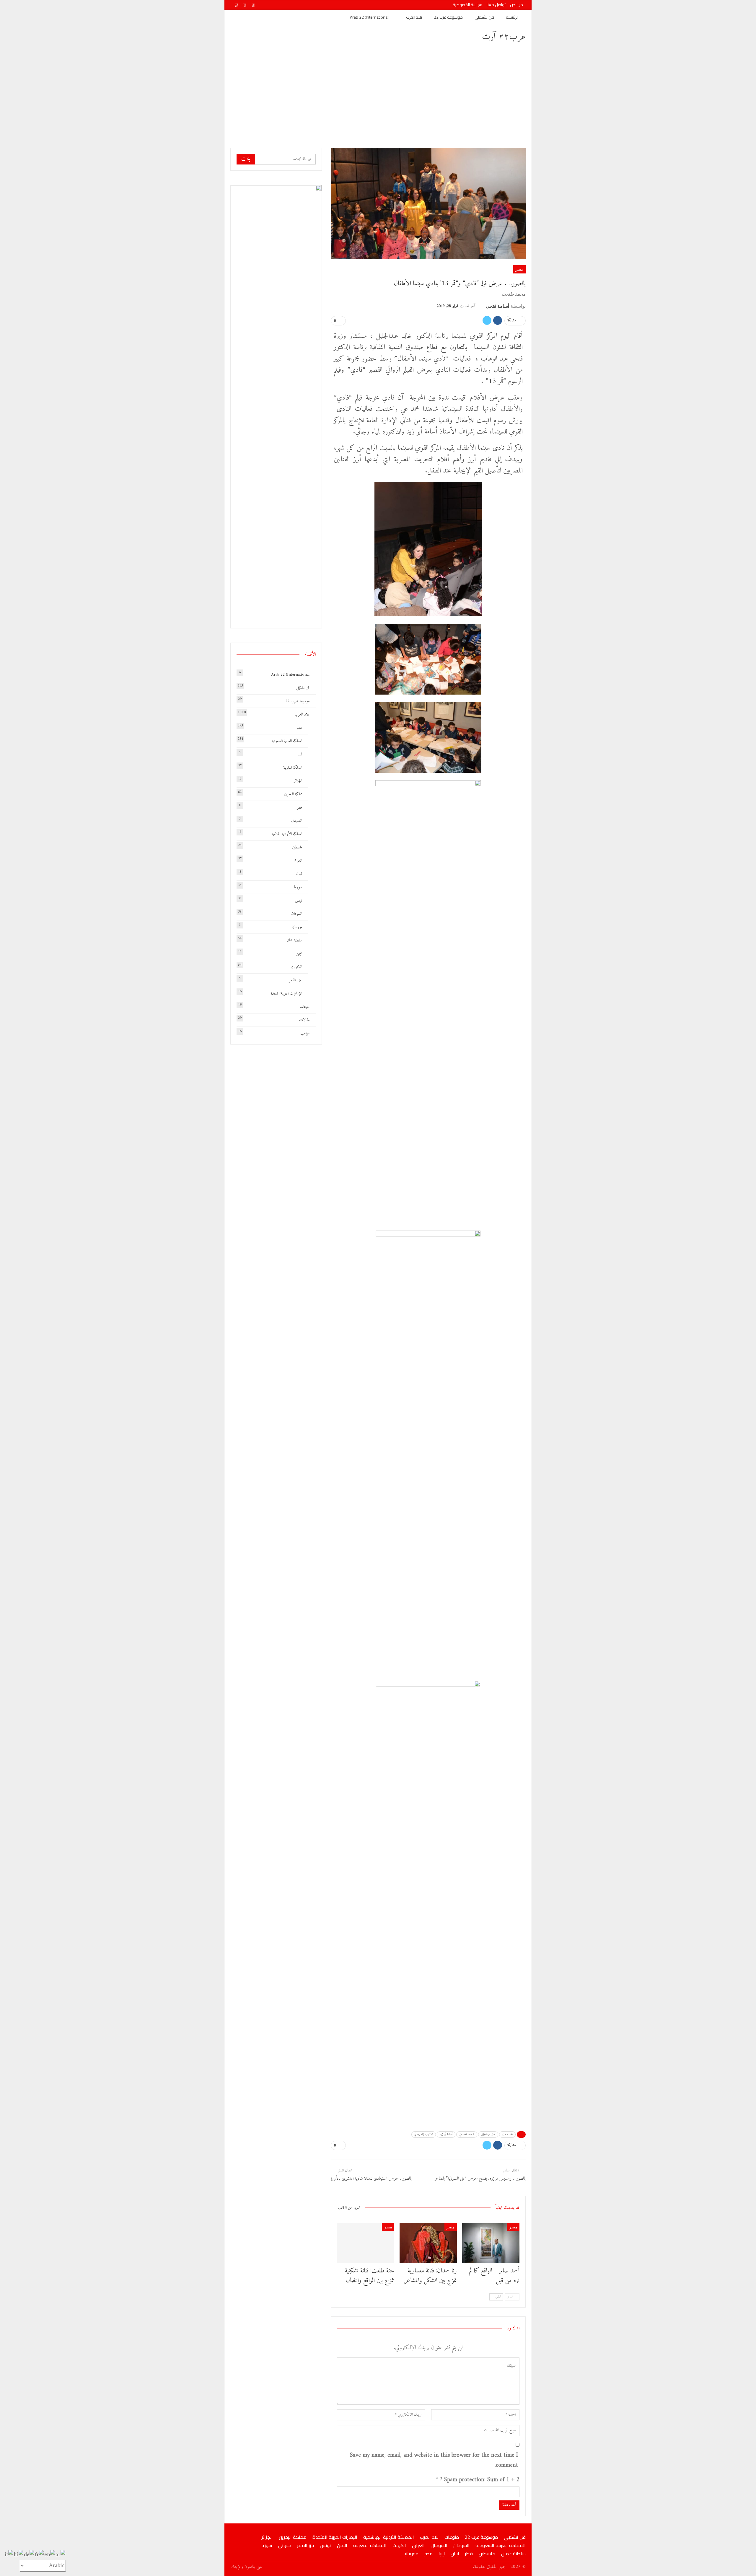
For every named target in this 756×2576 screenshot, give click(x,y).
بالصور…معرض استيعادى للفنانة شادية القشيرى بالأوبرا (371, 2179)
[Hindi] (19, 2555)
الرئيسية (512, 17)
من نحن (517, 5)
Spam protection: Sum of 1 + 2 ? (480, 2480)
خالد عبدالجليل (488, 2134)
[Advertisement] (378, 94)
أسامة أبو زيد (446, 2134)
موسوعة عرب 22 (448, 17)
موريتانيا (297, 927)
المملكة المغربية (293, 768)
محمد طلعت (507, 2134)
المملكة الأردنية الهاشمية (287, 834)
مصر (519, 269)
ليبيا (300, 754)
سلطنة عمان (294, 940)
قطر (300, 808)
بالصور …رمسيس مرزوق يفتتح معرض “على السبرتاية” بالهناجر (480, 2179)
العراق (298, 861)
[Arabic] (61, 2555)
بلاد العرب (414, 17)
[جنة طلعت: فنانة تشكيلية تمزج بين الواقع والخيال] (366, 2243)
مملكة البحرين (293, 794)
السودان (297, 914)
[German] (29, 2555)
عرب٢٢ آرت (504, 37)
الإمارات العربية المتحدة (286, 994)
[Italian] (9, 2555)
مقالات (304, 1020)
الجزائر (298, 781)
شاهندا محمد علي (467, 2134)
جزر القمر (296, 980)
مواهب (305, 1033)
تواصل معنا (496, 5)
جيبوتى (285, 2545)
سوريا (298, 887)
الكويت (296, 967)
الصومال (297, 821)
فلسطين (297, 847)
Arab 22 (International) (370, 17)
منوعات (304, 1007)
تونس (299, 901)
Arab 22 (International (290, 675)
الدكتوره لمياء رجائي (424, 2134)
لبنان (299, 874)
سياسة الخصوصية (467, 5)
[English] (50, 2555)
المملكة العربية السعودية (287, 741)
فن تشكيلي (484, 17)
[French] (40, 2555)
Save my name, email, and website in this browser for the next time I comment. (434, 2461)
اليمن (299, 954)
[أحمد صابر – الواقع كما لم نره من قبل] (491, 2243)
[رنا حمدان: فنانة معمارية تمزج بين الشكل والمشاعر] (428, 2243)
